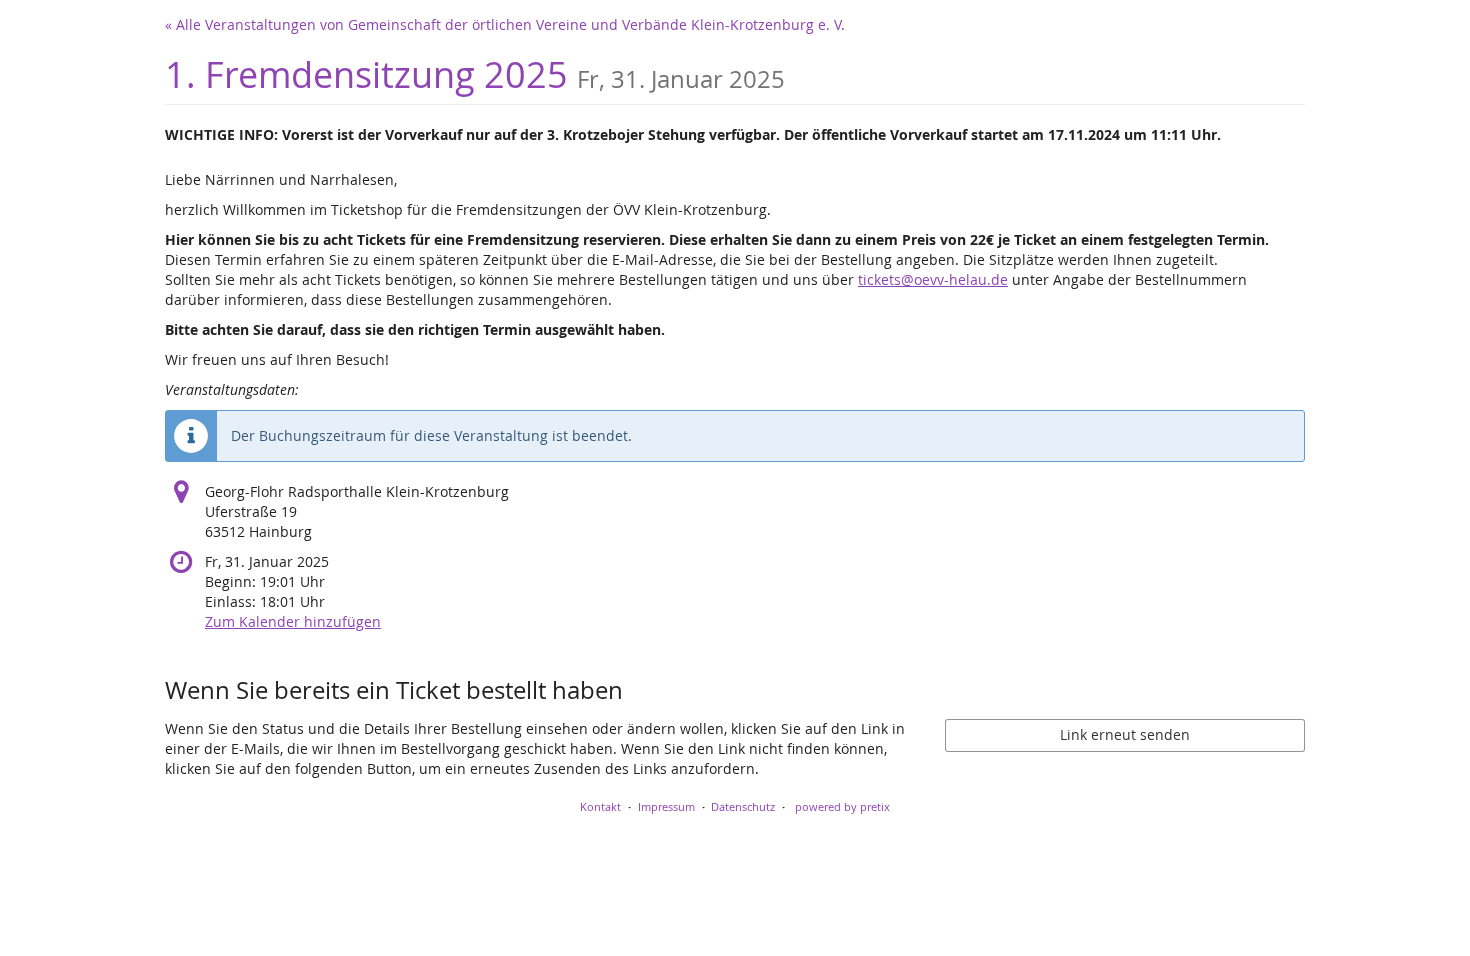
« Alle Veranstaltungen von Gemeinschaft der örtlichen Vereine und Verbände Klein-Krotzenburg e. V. (505, 24)
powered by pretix (842, 806)
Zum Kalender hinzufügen (293, 621)
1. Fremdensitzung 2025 (475, 74)
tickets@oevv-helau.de (933, 279)
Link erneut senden (1125, 734)
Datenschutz (743, 806)
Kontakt (600, 806)
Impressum (666, 806)
